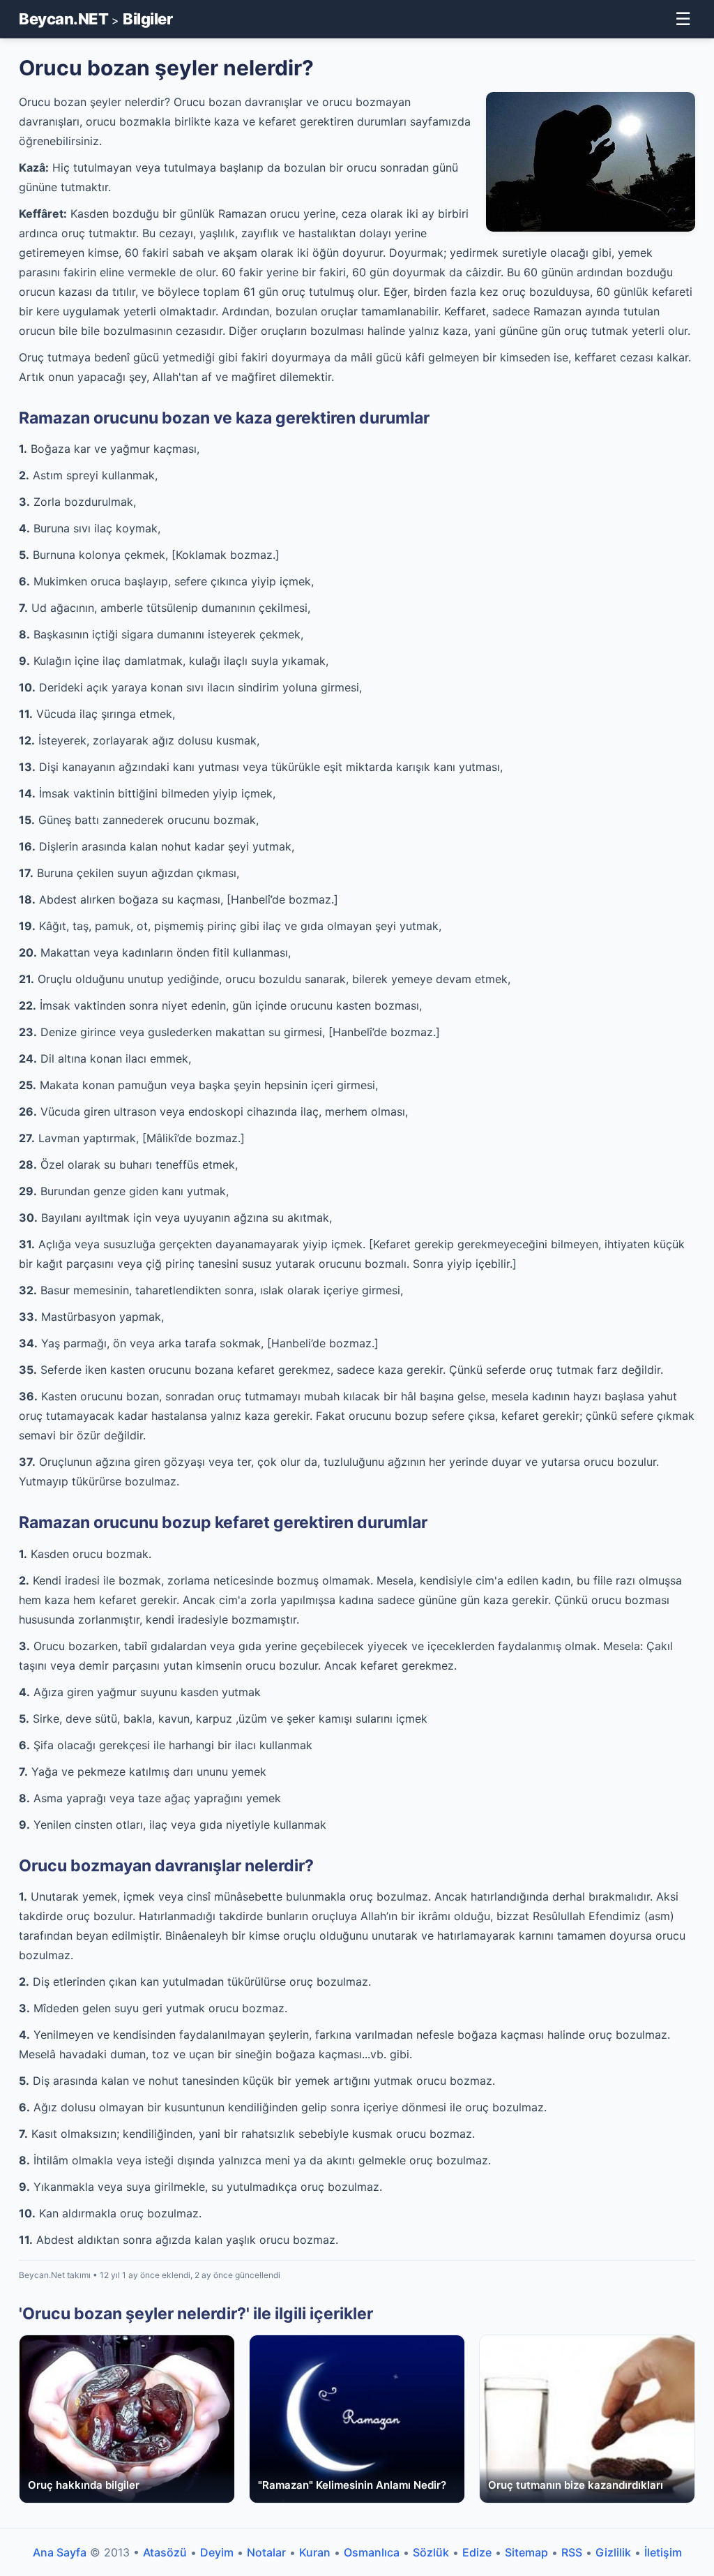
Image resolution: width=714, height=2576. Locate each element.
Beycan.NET (63, 19)
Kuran (315, 2552)
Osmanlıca (372, 2552)
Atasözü (165, 2552)
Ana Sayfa (60, 2552)
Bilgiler (147, 19)
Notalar (266, 2552)
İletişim (663, 2552)
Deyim (217, 2552)
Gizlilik (613, 2552)
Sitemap (526, 2552)
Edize (477, 2552)
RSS (572, 2552)
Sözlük (431, 2552)
